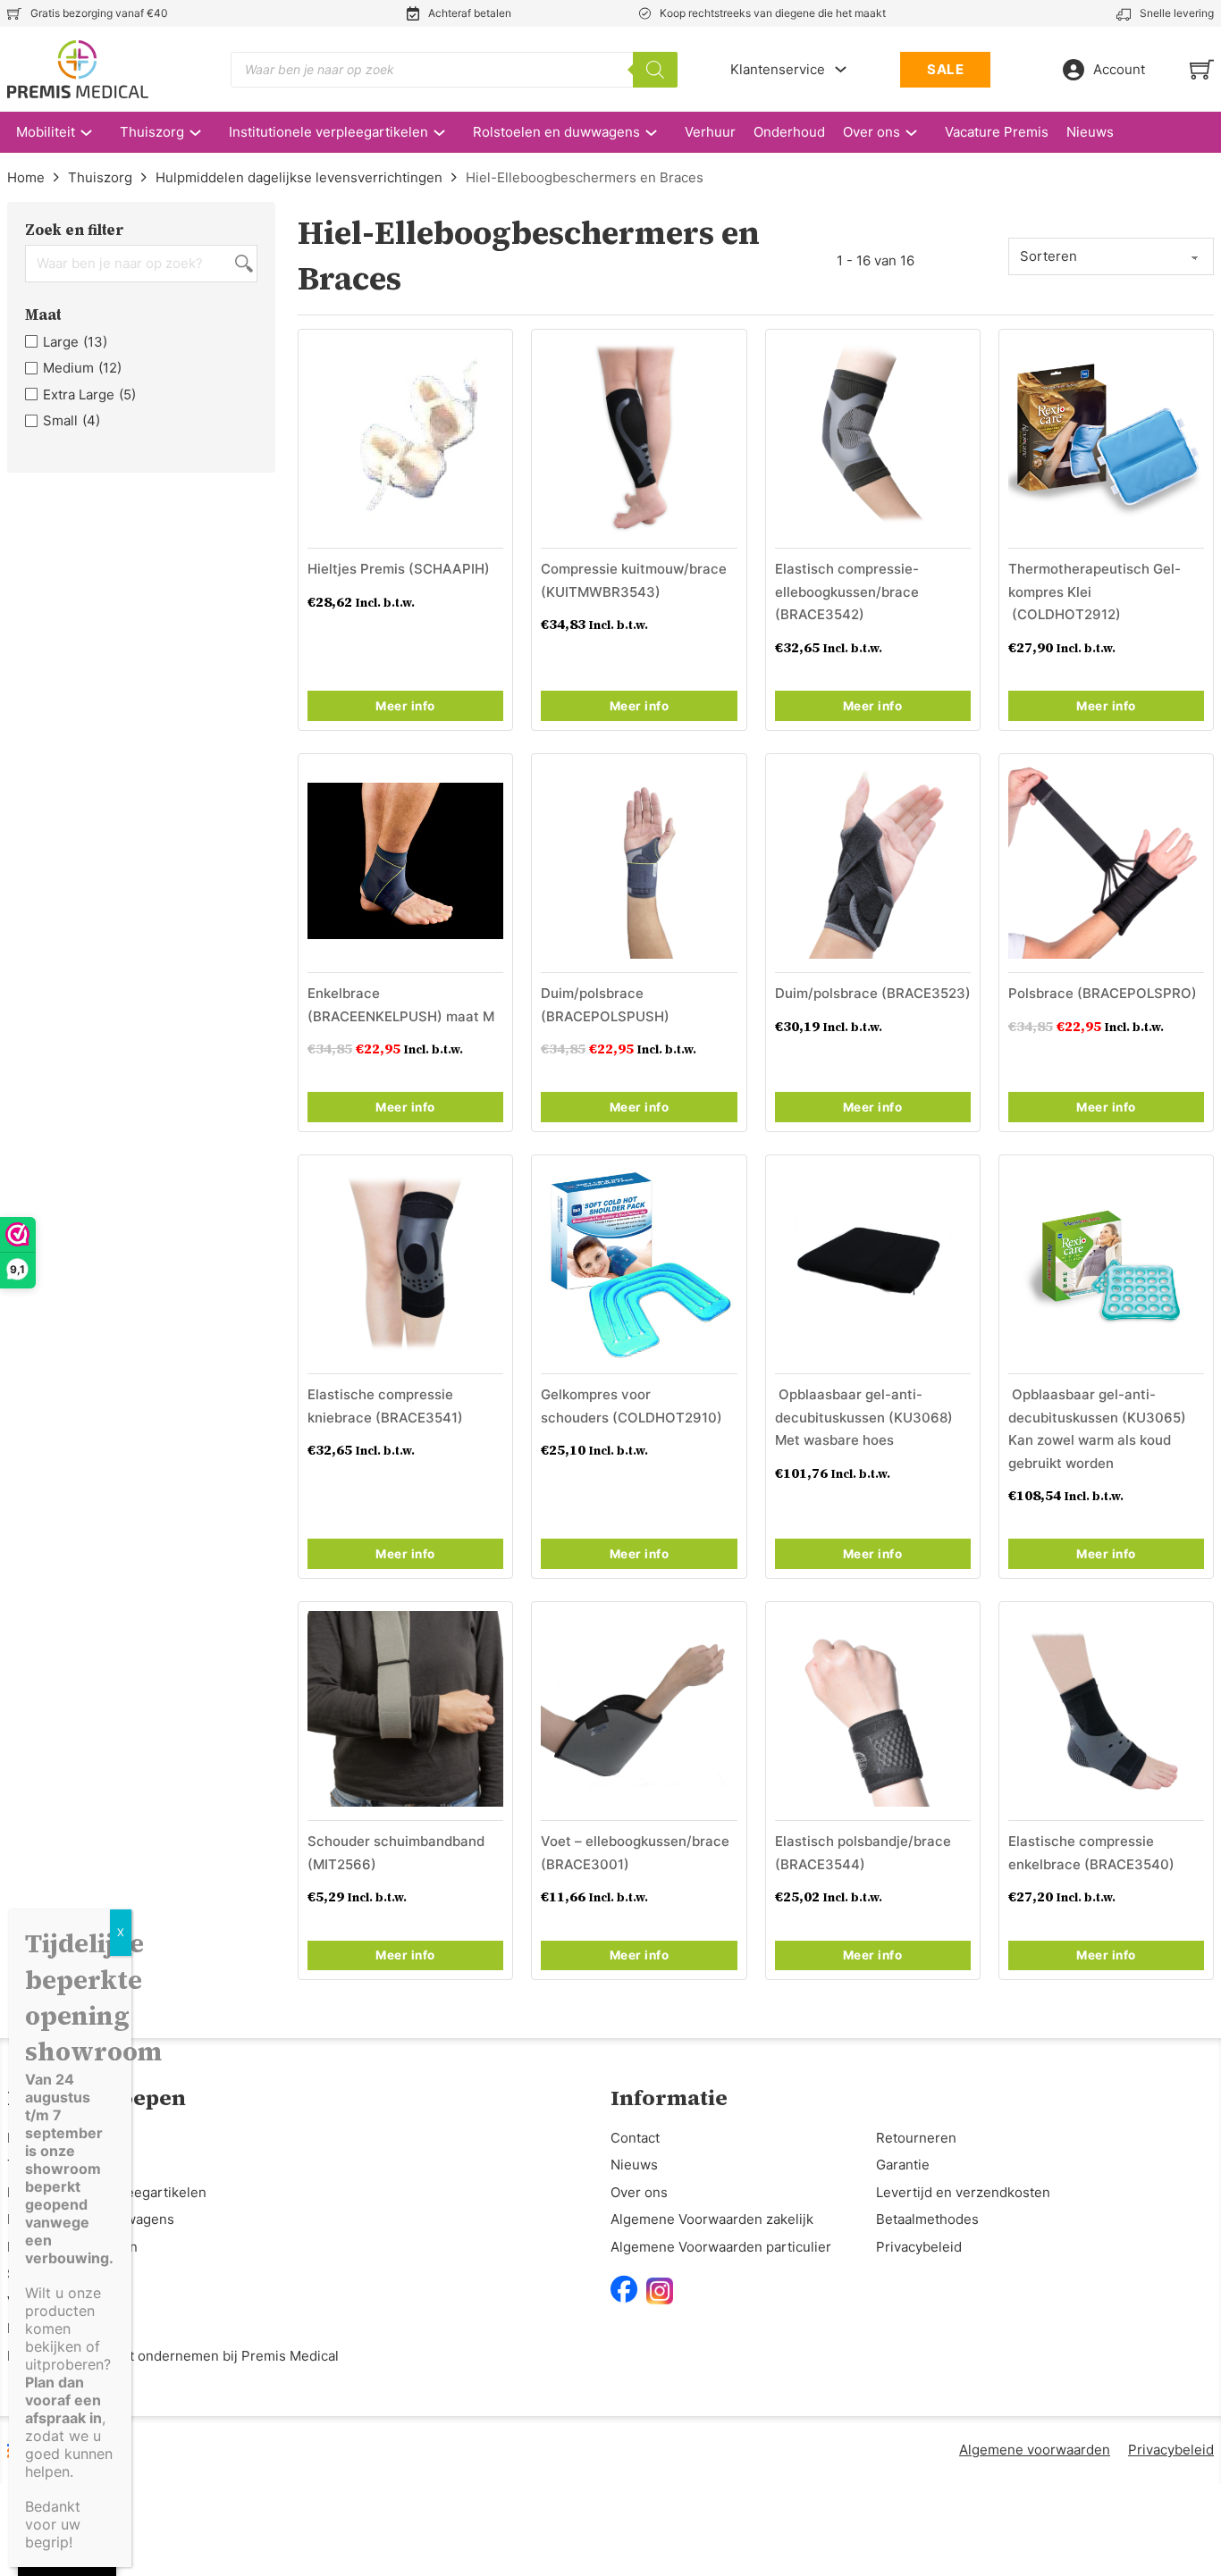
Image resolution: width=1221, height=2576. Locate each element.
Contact (635, 2138)
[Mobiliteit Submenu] (95, 133)
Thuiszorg (152, 132)
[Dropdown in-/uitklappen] (841, 69)
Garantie (903, 2165)
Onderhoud (789, 132)
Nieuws (1090, 132)
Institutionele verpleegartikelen (328, 132)
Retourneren (916, 2138)
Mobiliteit (46, 132)
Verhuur (710, 132)
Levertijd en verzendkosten (963, 2192)
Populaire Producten (72, 2247)
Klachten (35, 2328)
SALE (945, 69)
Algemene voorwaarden (1035, 2450)
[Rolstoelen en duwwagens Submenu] (660, 133)
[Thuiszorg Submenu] (204, 133)
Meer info (405, 706)
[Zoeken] (655, 70)
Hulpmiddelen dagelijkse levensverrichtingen (299, 177)
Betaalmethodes (927, 2219)
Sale (21, 2274)
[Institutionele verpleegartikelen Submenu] (448, 133)
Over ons (872, 132)
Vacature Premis (997, 132)
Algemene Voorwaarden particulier (721, 2247)
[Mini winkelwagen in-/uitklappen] (1202, 69)
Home (26, 177)
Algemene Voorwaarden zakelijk (712, 2219)
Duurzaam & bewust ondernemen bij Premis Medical (173, 2356)
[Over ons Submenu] (920, 133)
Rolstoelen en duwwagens (556, 132)
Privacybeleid (919, 2247)
